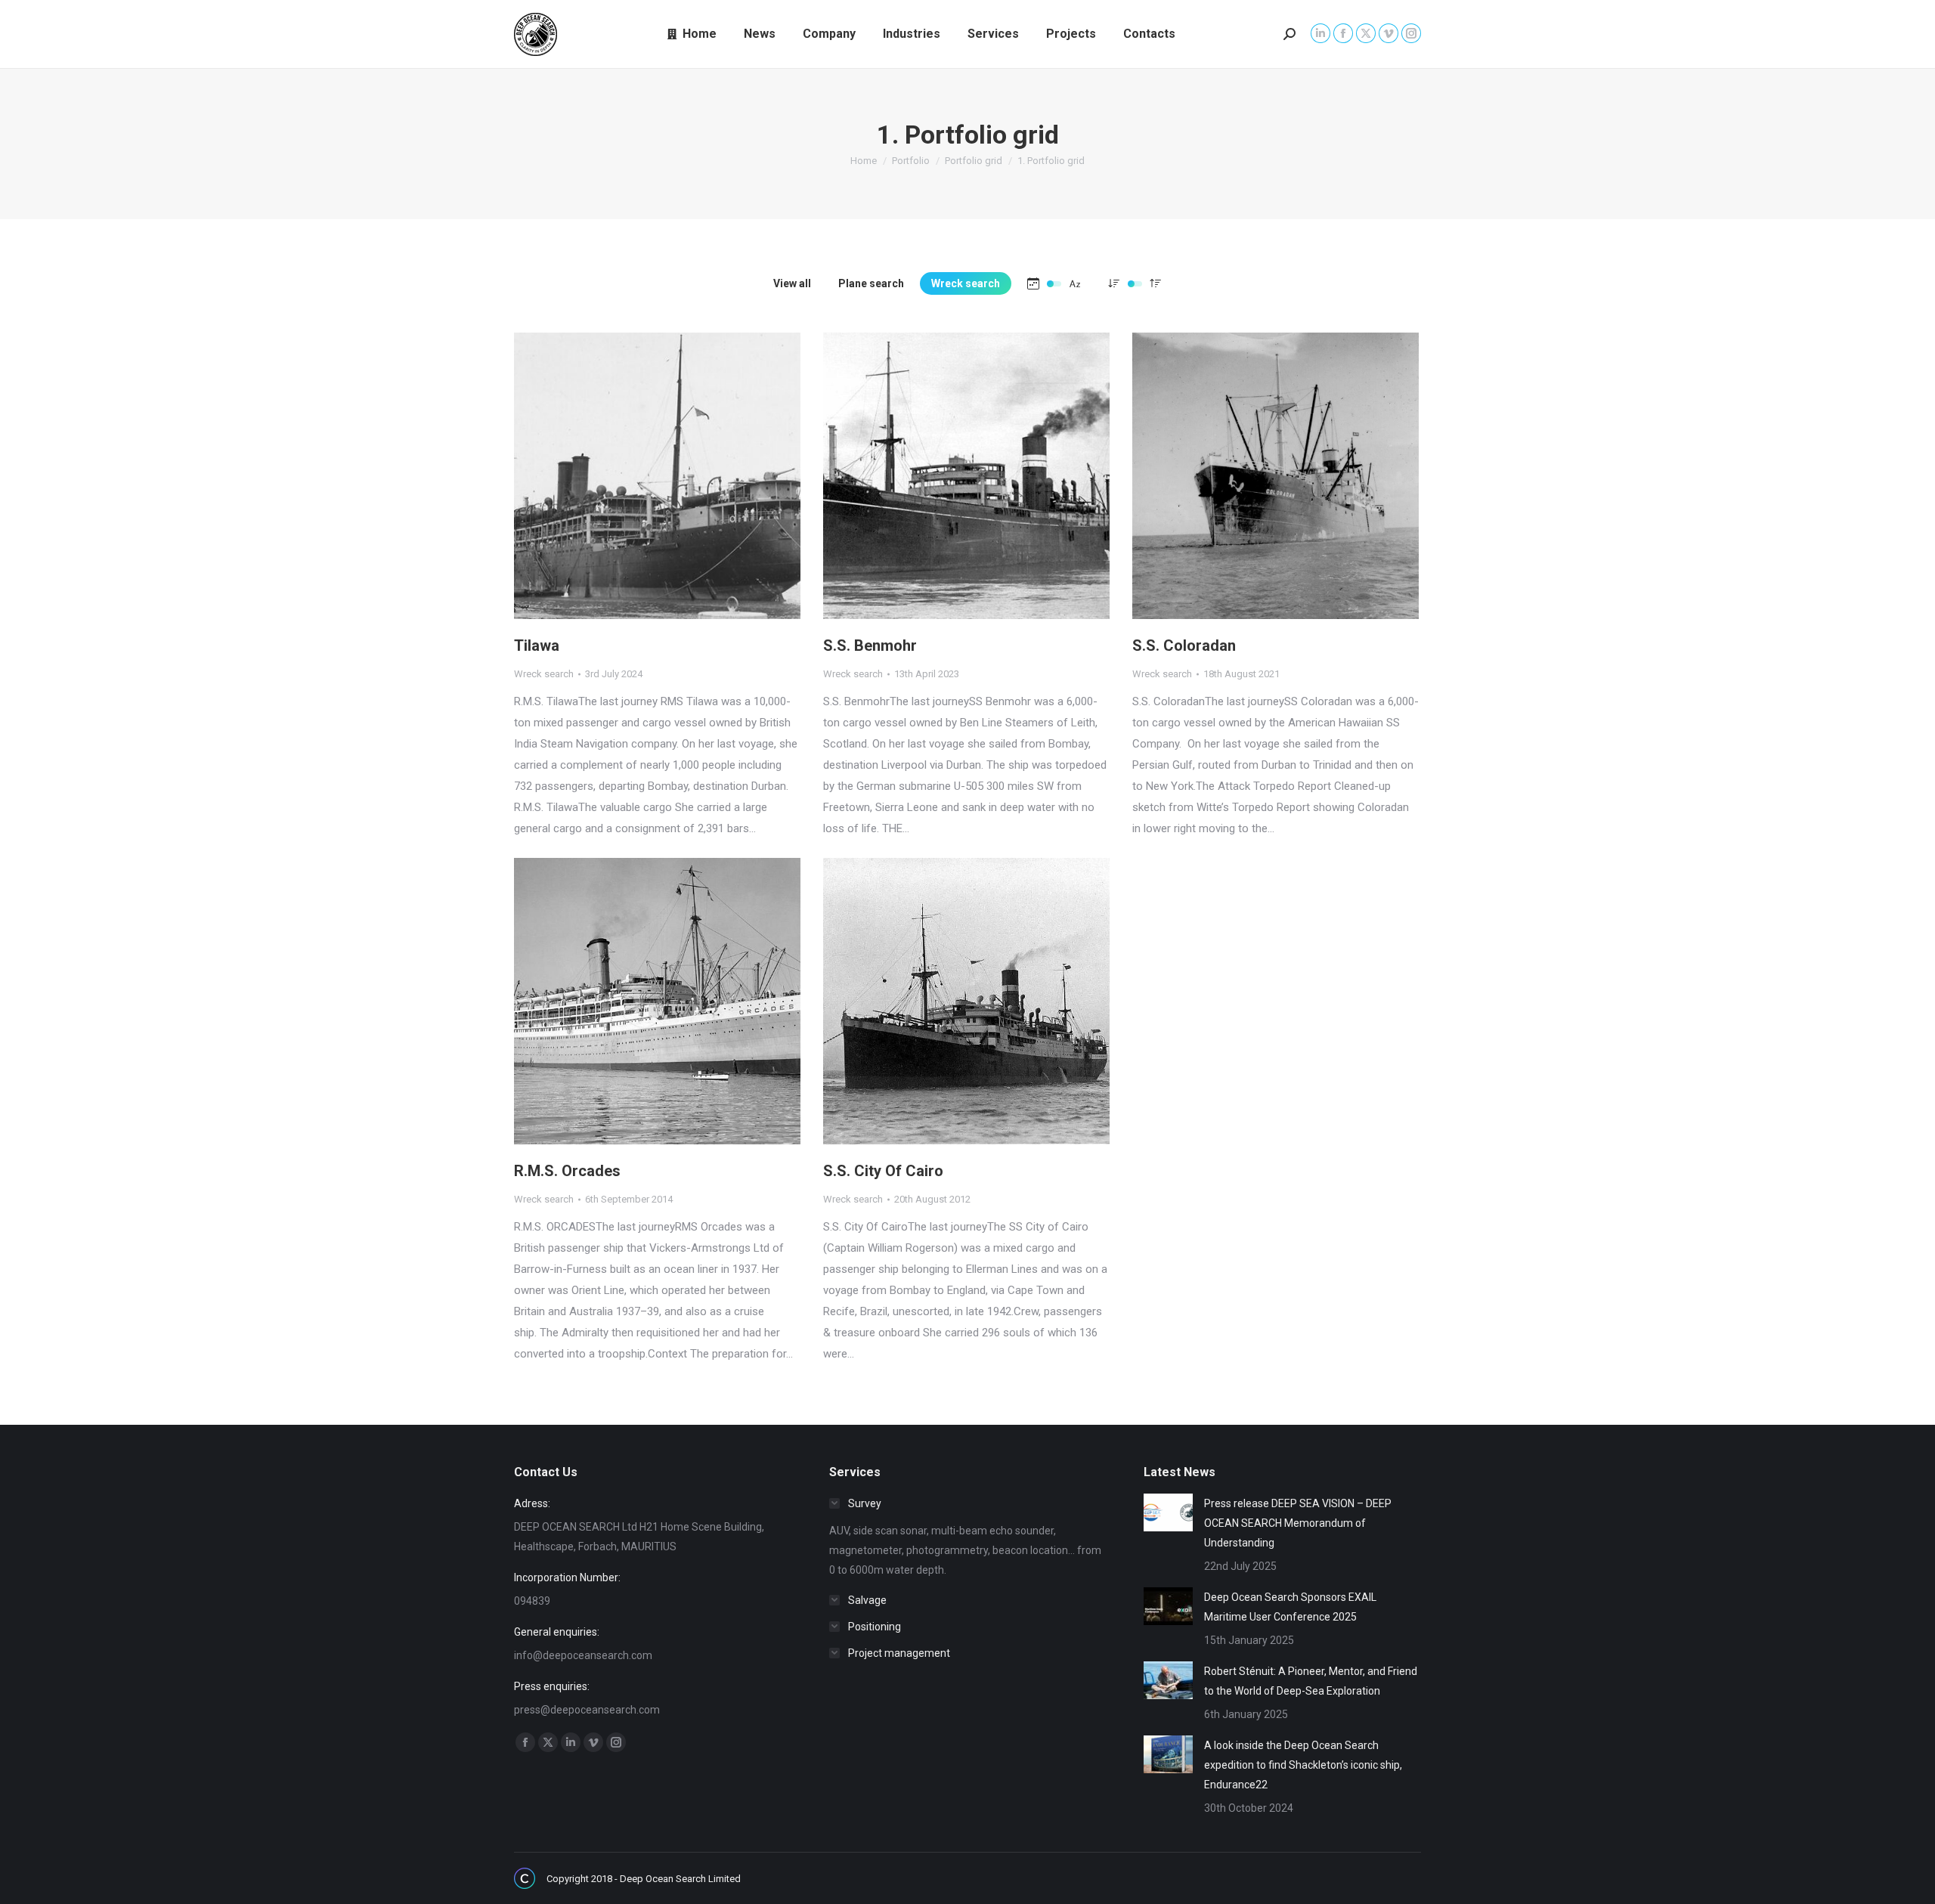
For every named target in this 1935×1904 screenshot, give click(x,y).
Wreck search (966, 283)
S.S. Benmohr (870, 646)
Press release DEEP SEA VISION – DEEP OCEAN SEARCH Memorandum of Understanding (1298, 1523)
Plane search (871, 283)
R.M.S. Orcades (567, 1171)
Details (678, 476)
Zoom (637, 476)
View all (792, 283)
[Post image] (1168, 1512)
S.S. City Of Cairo (883, 1171)
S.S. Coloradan (1184, 646)
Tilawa (537, 646)
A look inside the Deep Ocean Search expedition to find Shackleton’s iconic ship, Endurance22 (1303, 1765)
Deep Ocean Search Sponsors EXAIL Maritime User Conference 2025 (1290, 1607)
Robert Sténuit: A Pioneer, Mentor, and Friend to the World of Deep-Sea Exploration (1311, 1681)
